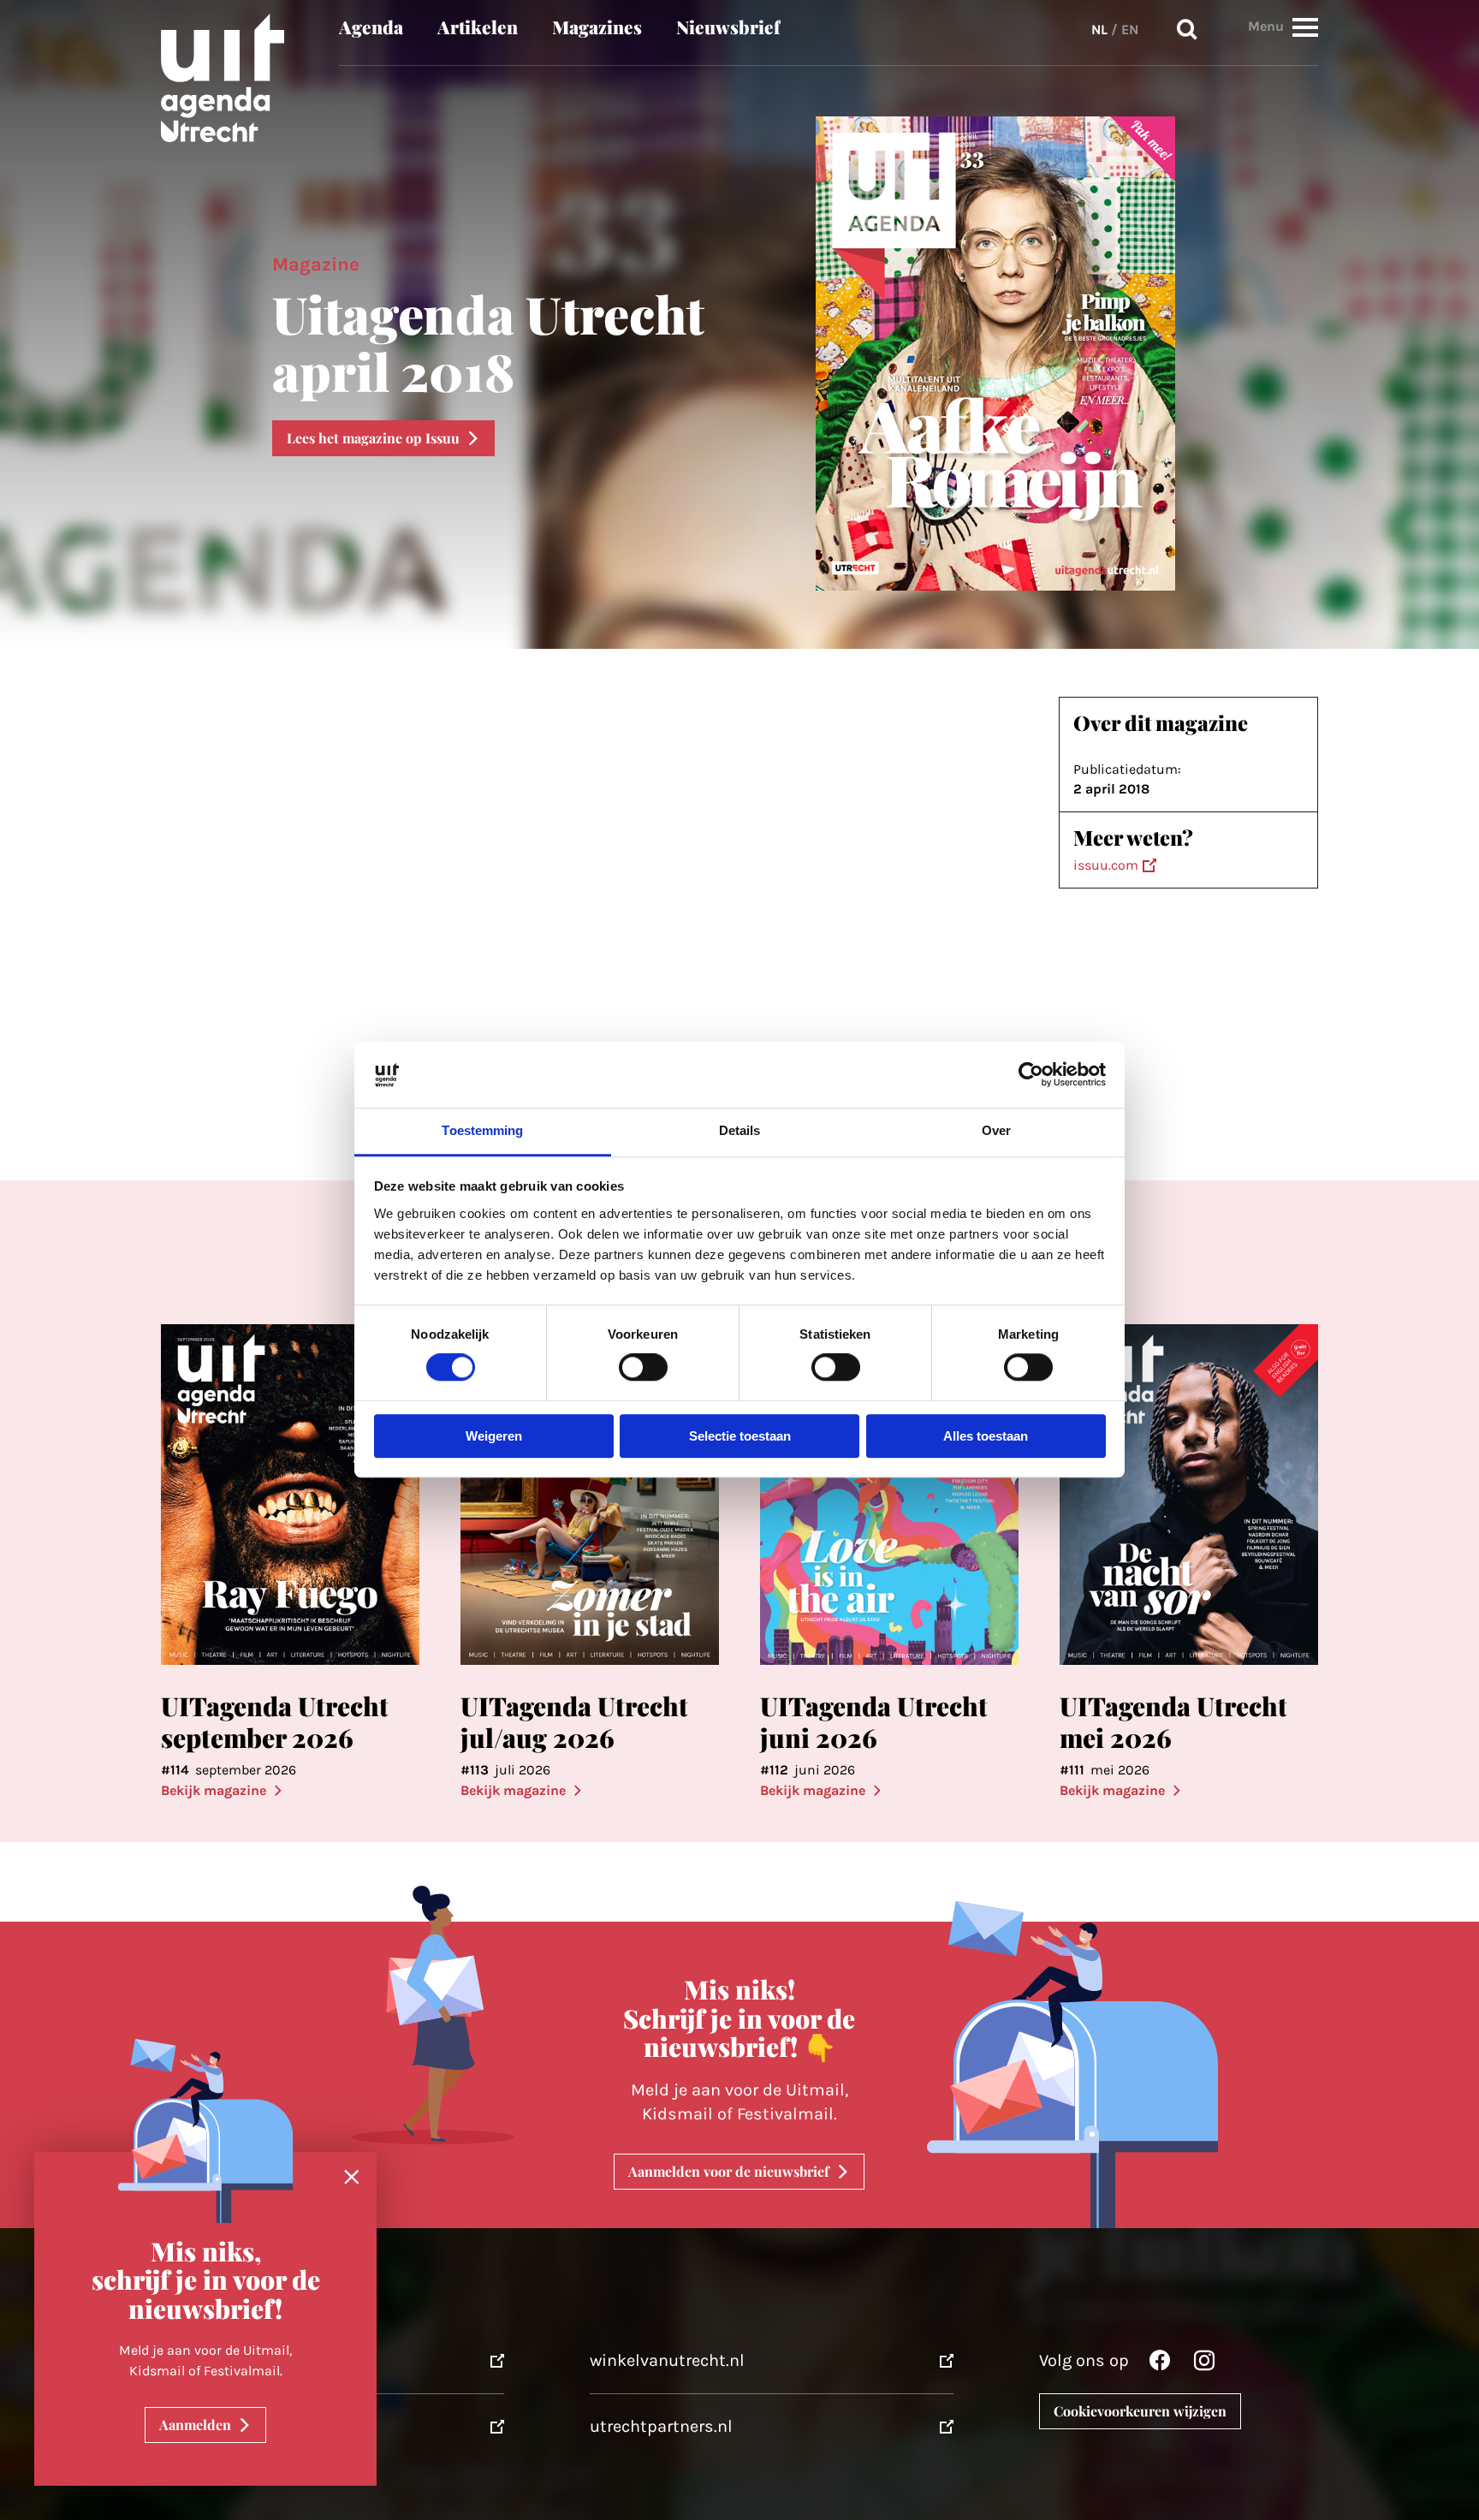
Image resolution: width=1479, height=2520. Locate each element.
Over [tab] (996, 1130)
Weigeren (494, 1436)
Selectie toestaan (740, 1436)
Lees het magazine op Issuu (373, 438)
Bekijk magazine (214, 1790)
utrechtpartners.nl (661, 2426)
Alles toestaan (986, 1436)
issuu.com (1106, 865)
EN (1130, 30)
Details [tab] (740, 1130)
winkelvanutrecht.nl (667, 2360)
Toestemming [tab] (482, 1130)
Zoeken (1187, 30)
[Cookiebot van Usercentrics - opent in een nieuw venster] (1031, 1075)
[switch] (643, 1368)
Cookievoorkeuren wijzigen (1140, 2411)
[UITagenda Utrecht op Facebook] (1160, 2365)
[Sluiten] (352, 2178)
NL (1099, 30)
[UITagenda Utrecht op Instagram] (1204, 2365)
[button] (1305, 27)
